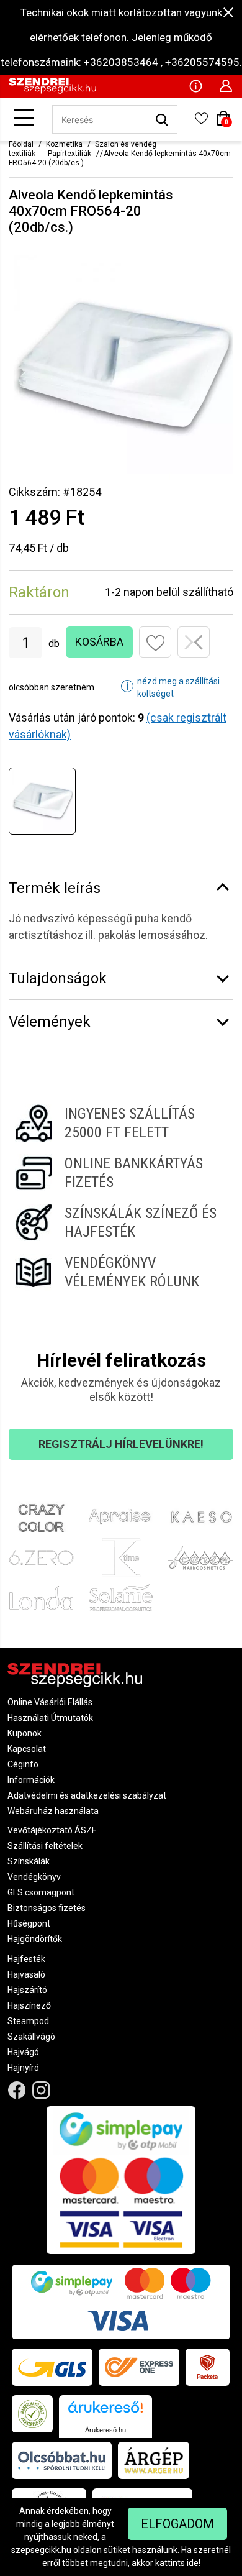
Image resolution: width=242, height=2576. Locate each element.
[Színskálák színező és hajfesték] (121, 1222)
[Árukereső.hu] (105, 2412)
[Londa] (41, 1598)
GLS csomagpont (41, 1892)
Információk (31, 1780)
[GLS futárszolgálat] (52, 2367)
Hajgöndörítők (35, 1939)
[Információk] (195, 85)
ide (193, 2563)
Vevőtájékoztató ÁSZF (52, 1830)
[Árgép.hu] (154, 2460)
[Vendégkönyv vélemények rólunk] (121, 1272)
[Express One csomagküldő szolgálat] (139, 2367)
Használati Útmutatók (50, 1718)
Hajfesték (26, 1959)
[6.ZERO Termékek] (41, 1558)
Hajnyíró (23, 2068)
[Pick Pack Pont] (208, 2367)
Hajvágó (23, 2052)
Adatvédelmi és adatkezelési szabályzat (87, 1795)
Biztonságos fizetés (47, 1908)
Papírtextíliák (69, 154)
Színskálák (29, 1861)
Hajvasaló (26, 1974)
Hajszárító (27, 1990)
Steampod (28, 2021)
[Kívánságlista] (201, 122)
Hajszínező (29, 2005)
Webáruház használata (53, 1811)
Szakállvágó (31, 2037)
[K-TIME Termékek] (121, 1558)
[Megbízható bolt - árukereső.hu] (32, 2414)
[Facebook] (17, 2090)
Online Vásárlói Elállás (50, 1702)
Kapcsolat (27, 1749)
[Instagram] (41, 2090)
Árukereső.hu (105, 2430)
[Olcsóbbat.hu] (62, 2460)
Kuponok (25, 1733)
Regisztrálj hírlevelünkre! (121, 1444)
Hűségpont (29, 1923)
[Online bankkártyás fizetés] (121, 1173)
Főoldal (21, 144)
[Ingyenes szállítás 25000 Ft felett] (121, 1123)
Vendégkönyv (34, 1877)
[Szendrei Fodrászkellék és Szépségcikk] (52, 91)
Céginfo (23, 1764)
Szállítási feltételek (45, 1846)
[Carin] (201, 1558)
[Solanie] (121, 1598)
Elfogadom (177, 2524)
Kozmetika (64, 144)
